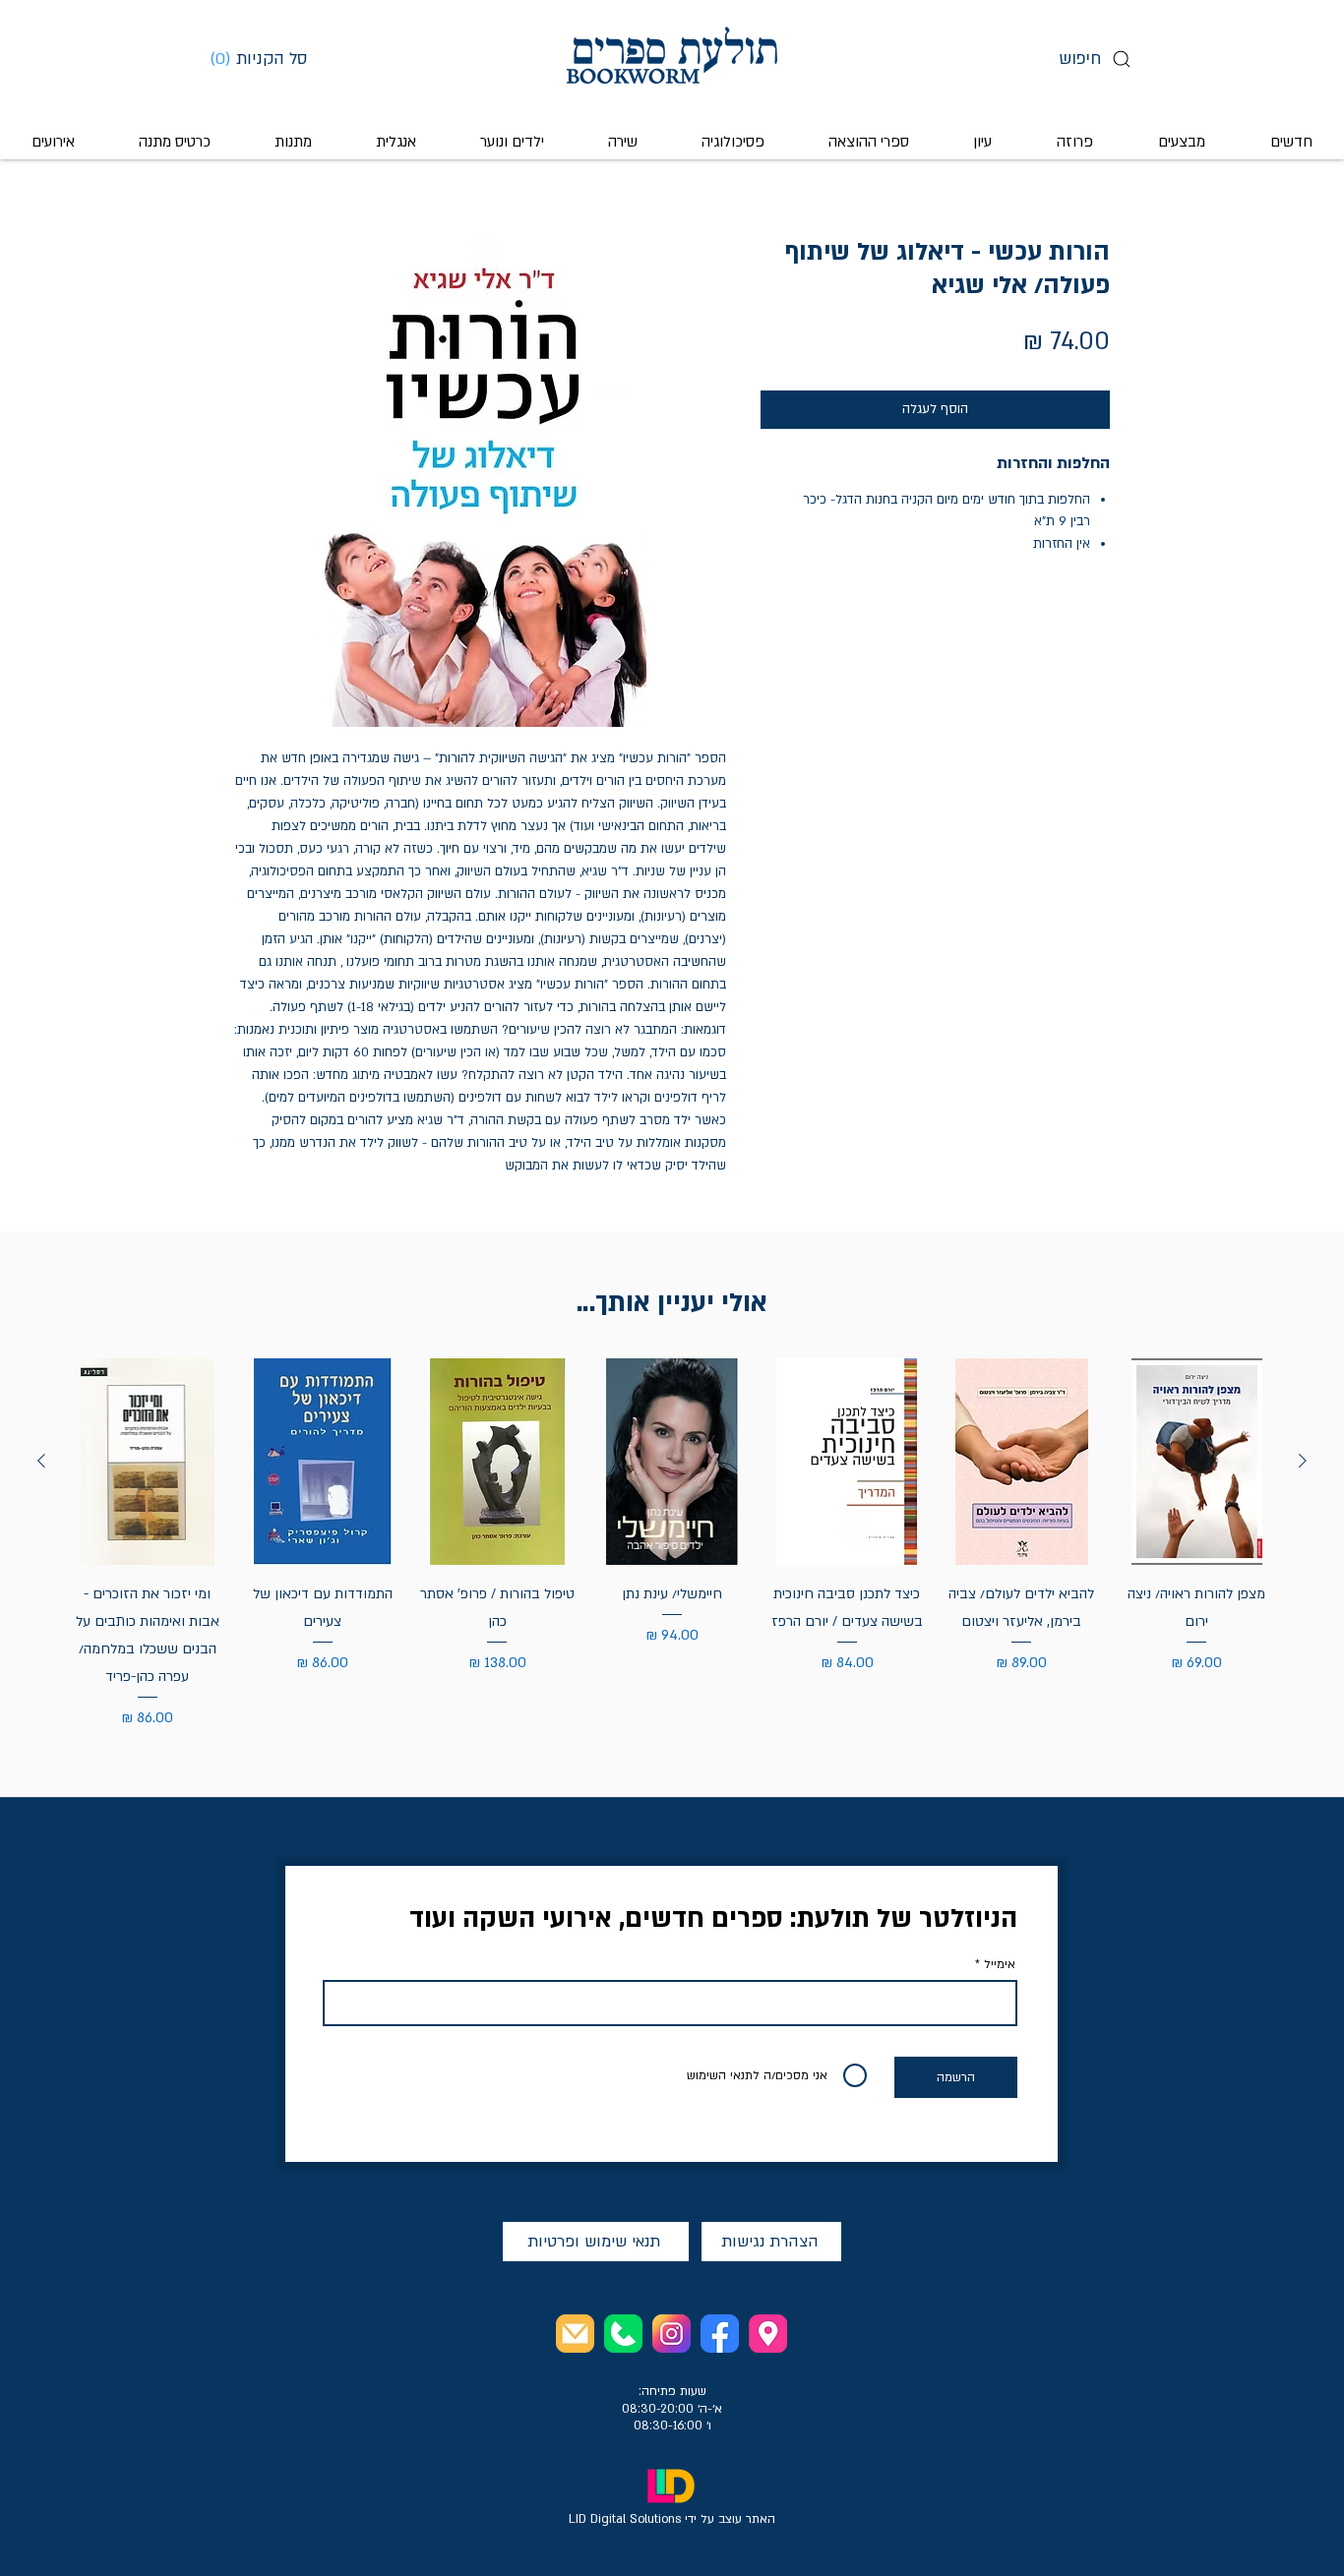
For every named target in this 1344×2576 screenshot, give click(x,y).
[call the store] (623, 2334)
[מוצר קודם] (1303, 1461)
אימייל (1000, 1964)
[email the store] (575, 2334)
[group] (672, 1544)
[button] (266, 58)
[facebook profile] (720, 2334)
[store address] (768, 2334)
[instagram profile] (672, 2334)
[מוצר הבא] (41, 1461)
